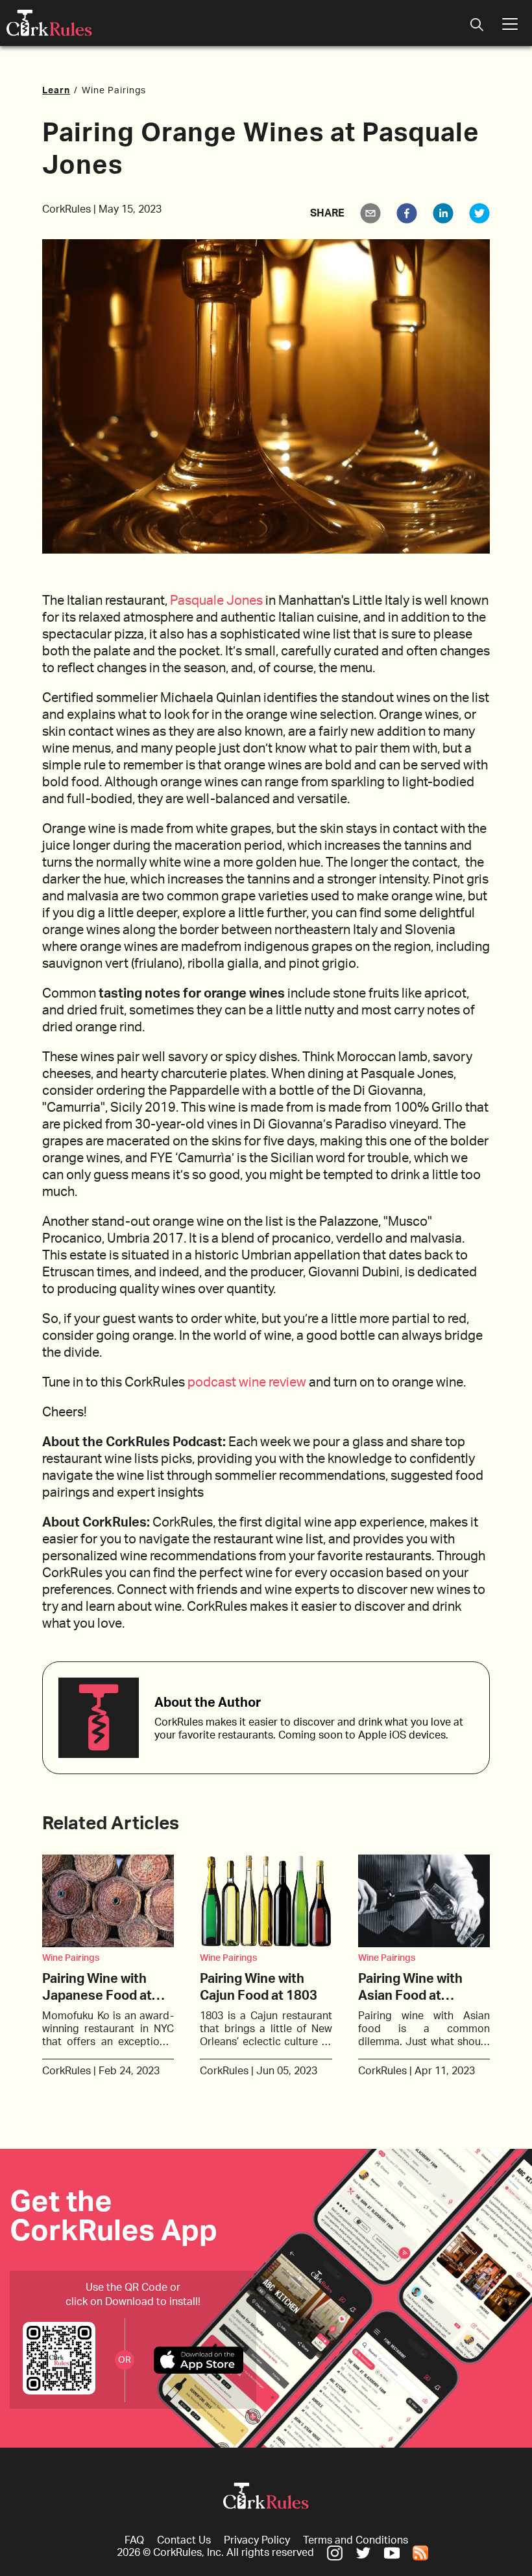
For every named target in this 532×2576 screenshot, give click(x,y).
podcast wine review (247, 1383)
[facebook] (407, 213)
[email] (370, 213)
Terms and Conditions (356, 2540)
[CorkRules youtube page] (392, 2553)
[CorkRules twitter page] (363, 2553)
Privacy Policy (257, 2540)
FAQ (134, 2540)
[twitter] (479, 213)
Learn (56, 91)
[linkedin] (443, 213)
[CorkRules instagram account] (335, 2553)
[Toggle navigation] (477, 26)
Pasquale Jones (216, 601)
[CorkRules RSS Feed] (420, 2553)
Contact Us (184, 2540)
